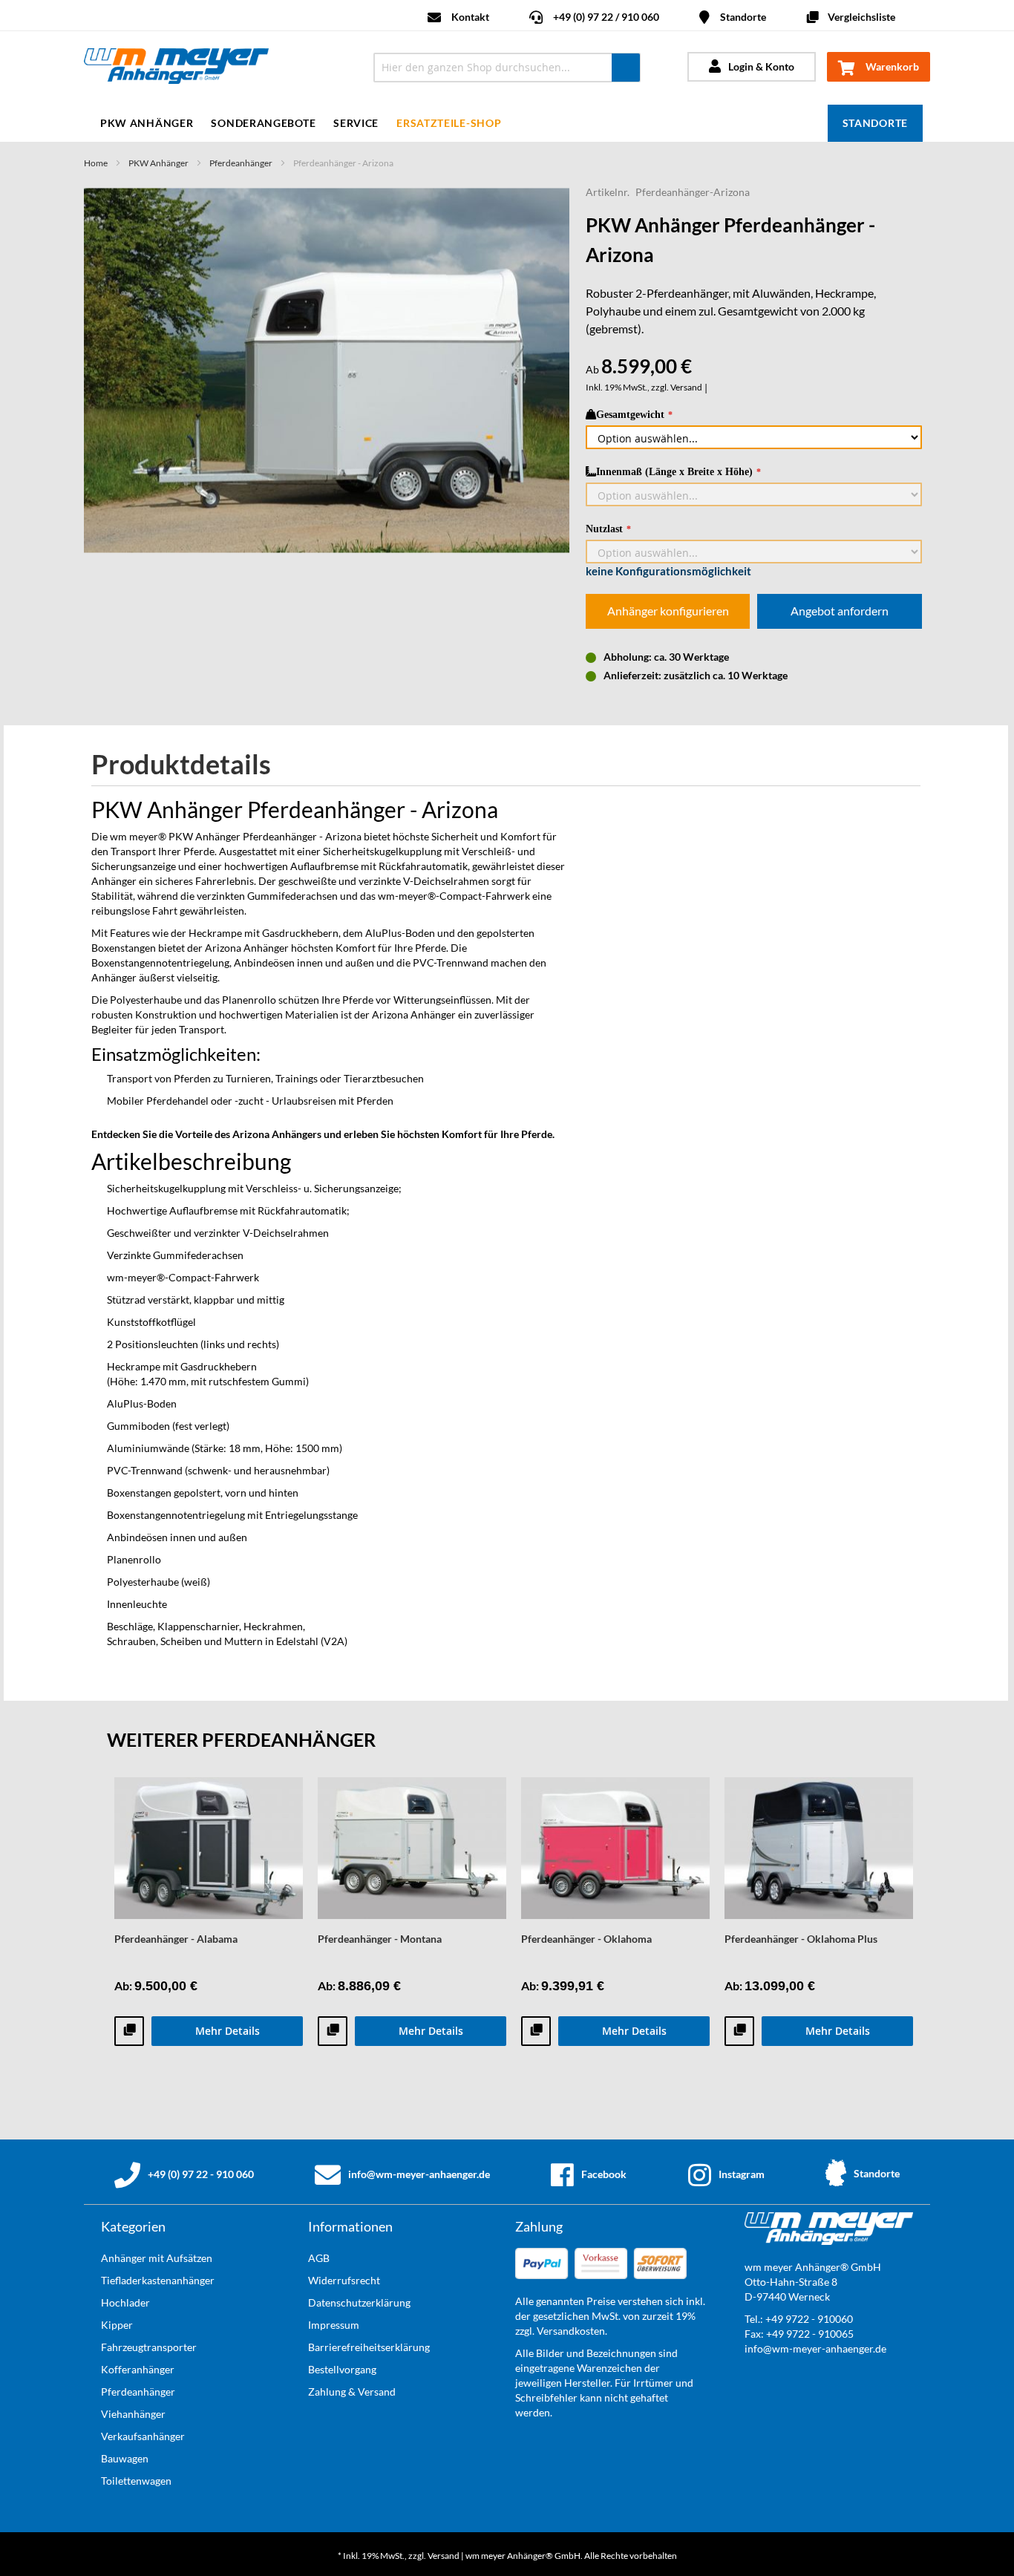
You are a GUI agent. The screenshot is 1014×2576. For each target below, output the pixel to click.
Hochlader (125, 2302)
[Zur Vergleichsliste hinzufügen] (129, 2031)
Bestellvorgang (342, 2369)
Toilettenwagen (136, 2481)
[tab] (192, 765)
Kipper (117, 2325)
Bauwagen (125, 2458)
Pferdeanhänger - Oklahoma (586, 1939)
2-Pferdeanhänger (682, 293)
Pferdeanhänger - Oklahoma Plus (801, 1939)
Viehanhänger (133, 2414)
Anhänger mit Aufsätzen (157, 2258)
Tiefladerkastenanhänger (158, 2280)
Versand (686, 387)
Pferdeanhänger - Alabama (176, 1939)
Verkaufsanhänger (143, 2436)
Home (96, 163)
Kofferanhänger (138, 2369)
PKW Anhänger (158, 163)
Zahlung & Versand (352, 2392)
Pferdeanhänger (241, 163)
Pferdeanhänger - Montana (380, 1939)
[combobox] (507, 68)
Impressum (334, 2325)
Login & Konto (761, 66)
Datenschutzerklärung (359, 2302)
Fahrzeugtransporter (149, 2347)
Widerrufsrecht (344, 2280)
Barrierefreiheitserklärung (369, 2347)
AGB (319, 2258)
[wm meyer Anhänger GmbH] (216, 68)
